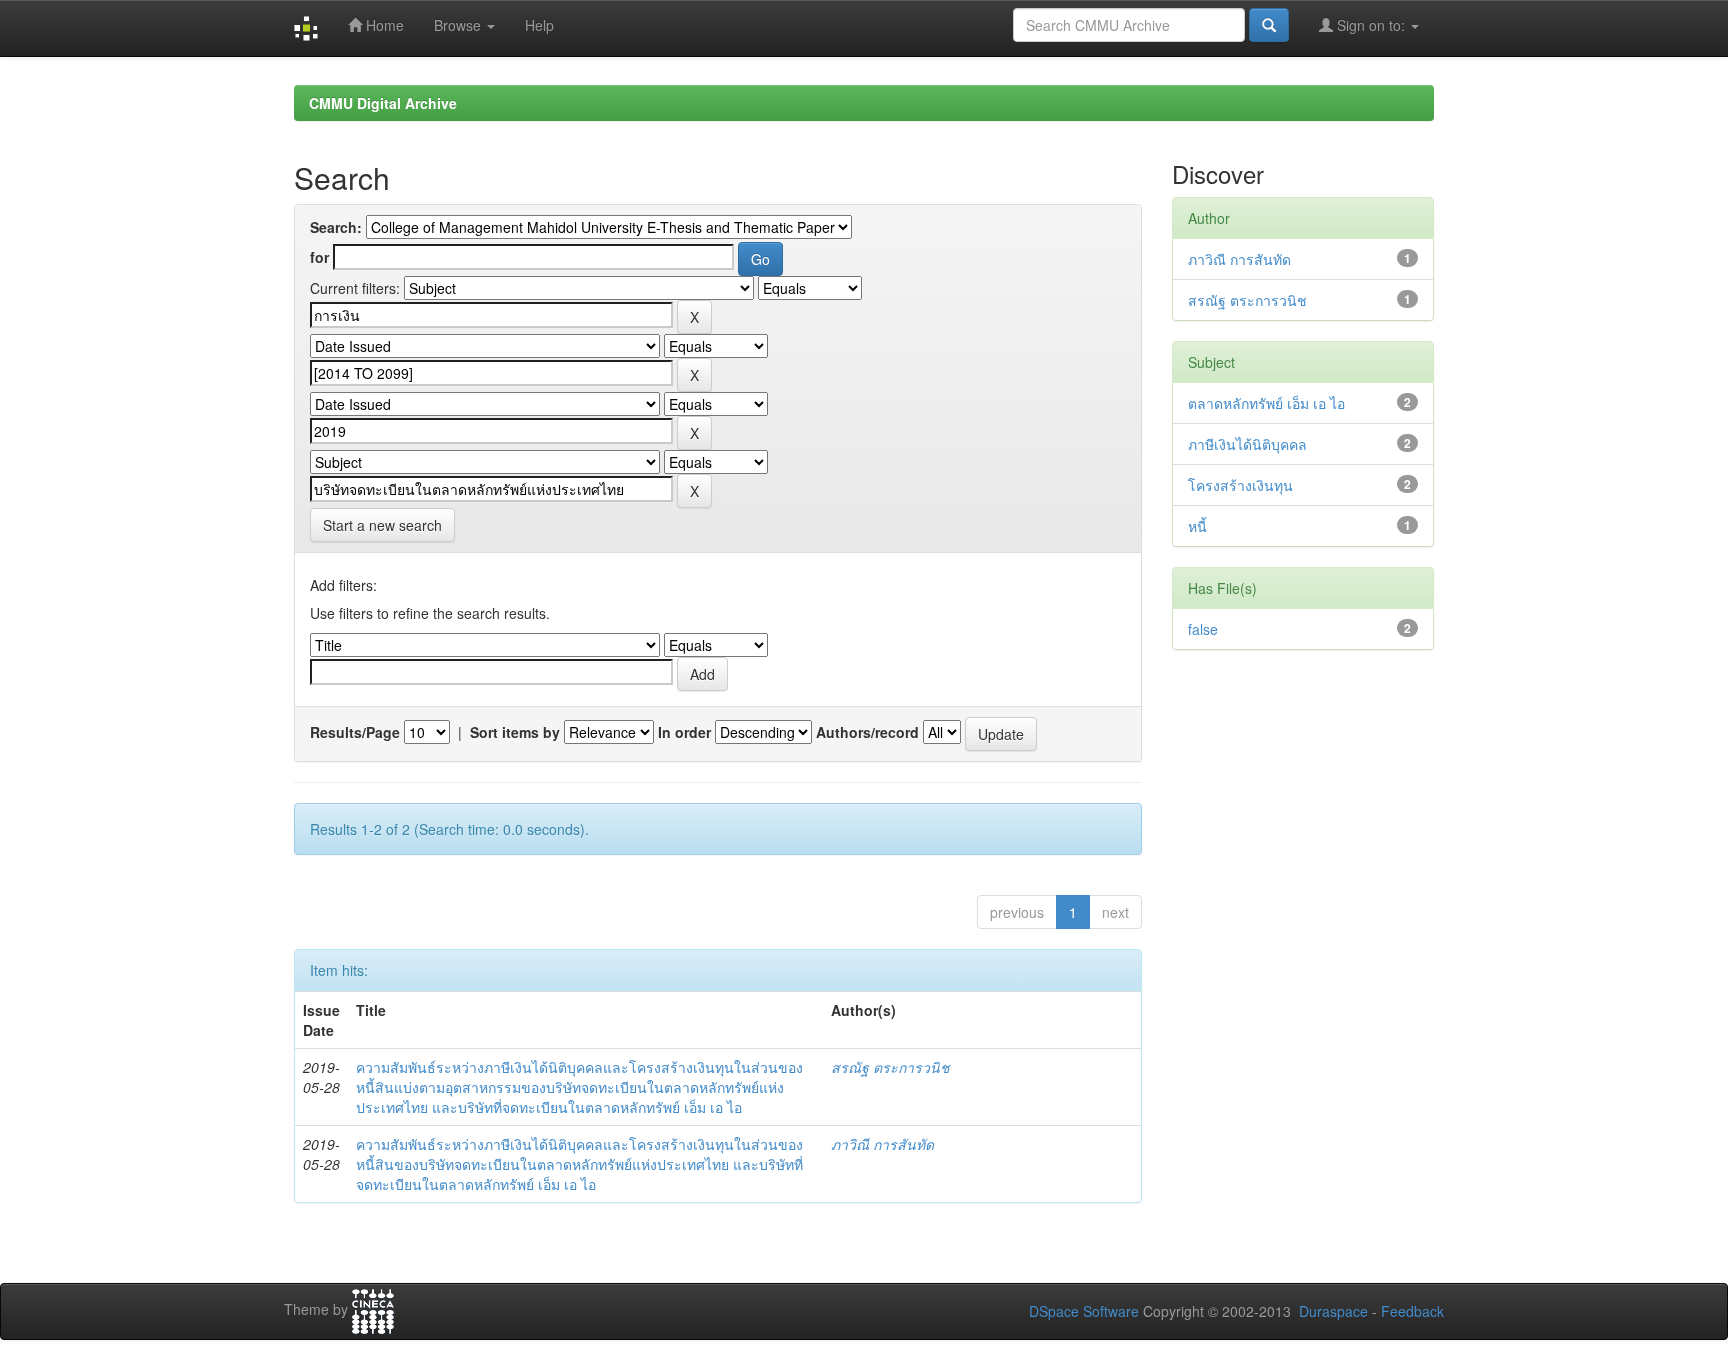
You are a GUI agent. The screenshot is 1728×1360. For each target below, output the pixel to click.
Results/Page (355, 732)
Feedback (1412, 1311)
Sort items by (515, 732)
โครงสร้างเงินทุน (1240, 485)
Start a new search (382, 525)
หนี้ (1197, 526)
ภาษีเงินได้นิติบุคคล (1247, 444)
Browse (459, 25)
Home (383, 25)
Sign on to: (1371, 25)
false (1203, 629)
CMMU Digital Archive (383, 103)
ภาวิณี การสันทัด (882, 1144)
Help (539, 25)
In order (684, 732)
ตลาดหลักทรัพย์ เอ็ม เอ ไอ (1266, 403)
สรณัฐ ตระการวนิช (890, 1067)
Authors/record (867, 732)
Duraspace (1333, 1311)
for (319, 257)
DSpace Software (1084, 1311)
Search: (336, 227)
